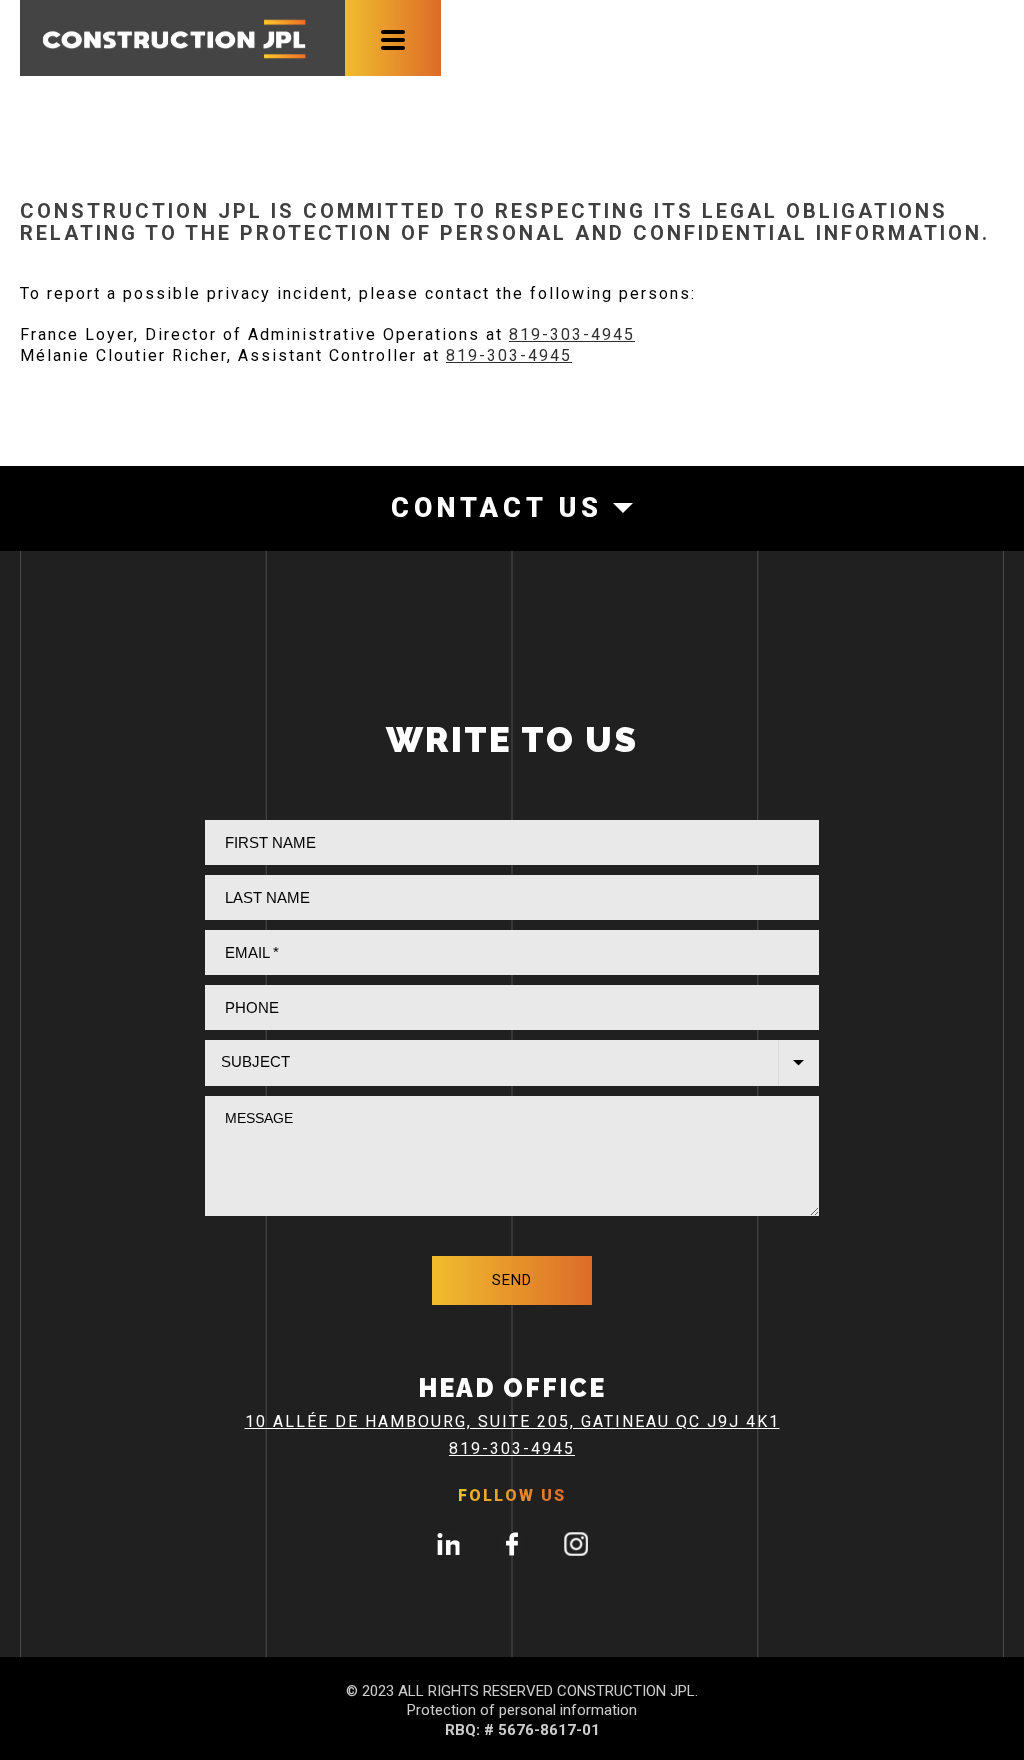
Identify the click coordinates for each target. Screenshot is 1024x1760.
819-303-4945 (572, 334)
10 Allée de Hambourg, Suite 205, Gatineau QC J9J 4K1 (512, 1421)
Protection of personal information (522, 1710)
